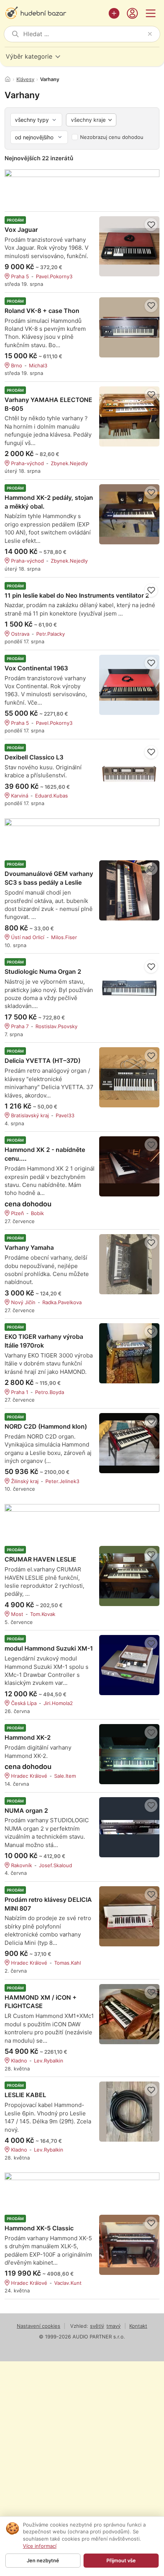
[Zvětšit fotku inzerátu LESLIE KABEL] (129, 2112)
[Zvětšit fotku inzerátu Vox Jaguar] (129, 246)
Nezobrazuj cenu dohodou (112, 137)
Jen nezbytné (43, 2560)
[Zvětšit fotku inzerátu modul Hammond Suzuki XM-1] (129, 1665)
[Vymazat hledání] (150, 34)
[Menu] (151, 13)
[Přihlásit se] (132, 13)
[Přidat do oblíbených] (151, 225)
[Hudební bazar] (55, 13)
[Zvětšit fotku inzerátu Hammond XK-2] (129, 1754)
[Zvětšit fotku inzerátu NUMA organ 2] (129, 1827)
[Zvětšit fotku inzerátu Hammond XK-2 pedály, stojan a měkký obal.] (129, 514)
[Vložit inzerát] (114, 13)
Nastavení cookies (39, 2326)
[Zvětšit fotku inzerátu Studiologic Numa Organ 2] (129, 988)
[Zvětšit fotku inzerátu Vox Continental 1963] (129, 685)
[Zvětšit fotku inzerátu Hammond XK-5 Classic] (129, 2245)
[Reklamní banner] (82, 186)
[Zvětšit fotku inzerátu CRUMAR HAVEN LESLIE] (129, 1576)
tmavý (113, 2326)
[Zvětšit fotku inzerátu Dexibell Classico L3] (129, 774)
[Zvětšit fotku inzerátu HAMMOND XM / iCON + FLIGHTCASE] (129, 2014)
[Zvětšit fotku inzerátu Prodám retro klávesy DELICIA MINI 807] (129, 1916)
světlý (97, 2326)
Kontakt (138, 2326)
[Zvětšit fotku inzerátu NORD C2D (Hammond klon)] (129, 1443)
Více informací (40, 2546)
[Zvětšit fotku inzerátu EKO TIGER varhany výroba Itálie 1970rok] (129, 1353)
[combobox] (84, 34)
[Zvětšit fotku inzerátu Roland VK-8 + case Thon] (129, 327)
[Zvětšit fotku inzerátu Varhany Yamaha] (129, 1264)
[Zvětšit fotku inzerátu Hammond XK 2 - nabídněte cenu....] (129, 1166)
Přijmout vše (121, 2560)
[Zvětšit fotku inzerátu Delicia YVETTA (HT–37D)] (129, 1077)
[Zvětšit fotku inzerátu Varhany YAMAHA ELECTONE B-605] (129, 416)
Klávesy (25, 79)
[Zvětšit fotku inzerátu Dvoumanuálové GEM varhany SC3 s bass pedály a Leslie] (129, 890)
